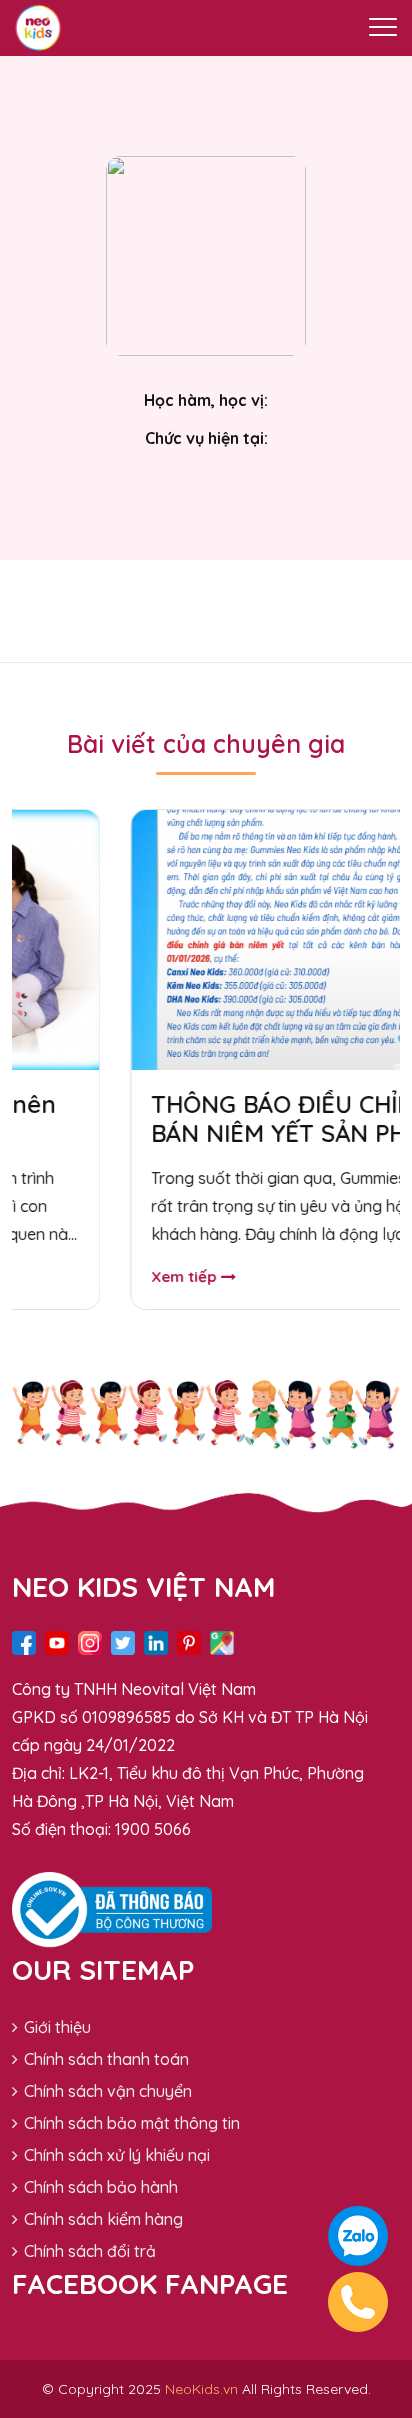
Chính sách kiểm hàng (103, 2219)
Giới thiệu (57, 2027)
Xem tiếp (126, 1276)
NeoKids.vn (201, 2389)
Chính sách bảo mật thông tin (132, 2123)
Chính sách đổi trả (90, 2251)
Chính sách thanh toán (106, 2059)
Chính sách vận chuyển (108, 2091)
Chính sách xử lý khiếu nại (117, 2155)
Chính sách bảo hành (101, 2187)
